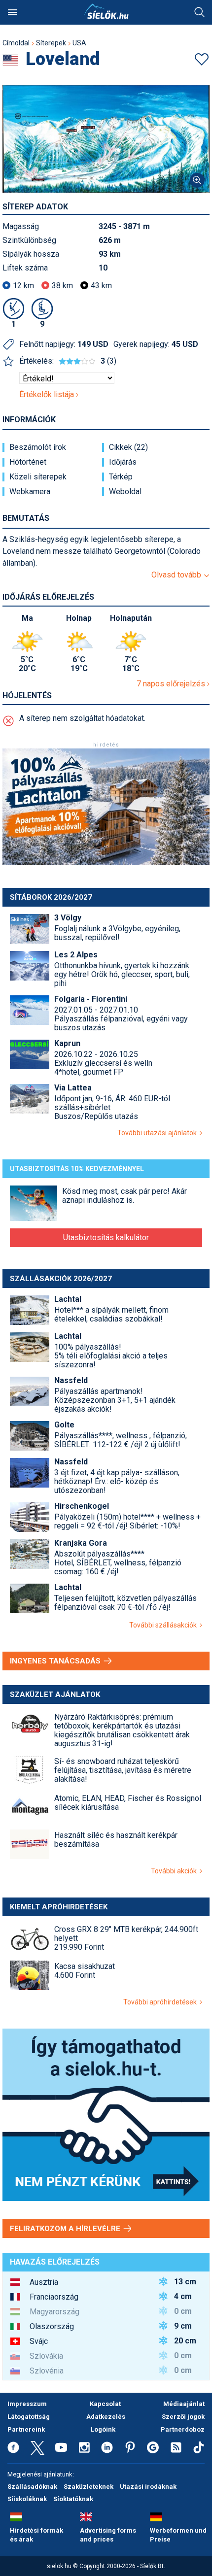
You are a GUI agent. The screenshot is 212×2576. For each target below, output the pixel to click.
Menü (12, 12)
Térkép (121, 477)
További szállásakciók (164, 1625)
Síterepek (51, 43)
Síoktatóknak (73, 2499)
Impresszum (27, 2404)
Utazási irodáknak (148, 2487)
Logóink (103, 2429)
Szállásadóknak (32, 2487)
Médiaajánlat (184, 2404)
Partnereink (26, 2429)
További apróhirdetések (161, 2002)
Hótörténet (28, 462)
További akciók (175, 1871)
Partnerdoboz (183, 2429)
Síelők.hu (106, 11)
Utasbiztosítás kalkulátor (106, 1237)
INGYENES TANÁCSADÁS (56, 1661)
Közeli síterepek (38, 477)
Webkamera (30, 492)
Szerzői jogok (183, 2417)
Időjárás (123, 462)
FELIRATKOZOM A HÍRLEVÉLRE (66, 2229)
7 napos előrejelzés (172, 684)
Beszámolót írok (38, 447)
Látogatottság (29, 2417)
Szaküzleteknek (88, 2487)
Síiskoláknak (27, 2499)
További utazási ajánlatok (159, 1133)
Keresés (200, 12)
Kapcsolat (105, 2404)
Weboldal (125, 492)
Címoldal (16, 43)
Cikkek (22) (128, 447)
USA (79, 43)
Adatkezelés (106, 2417)
